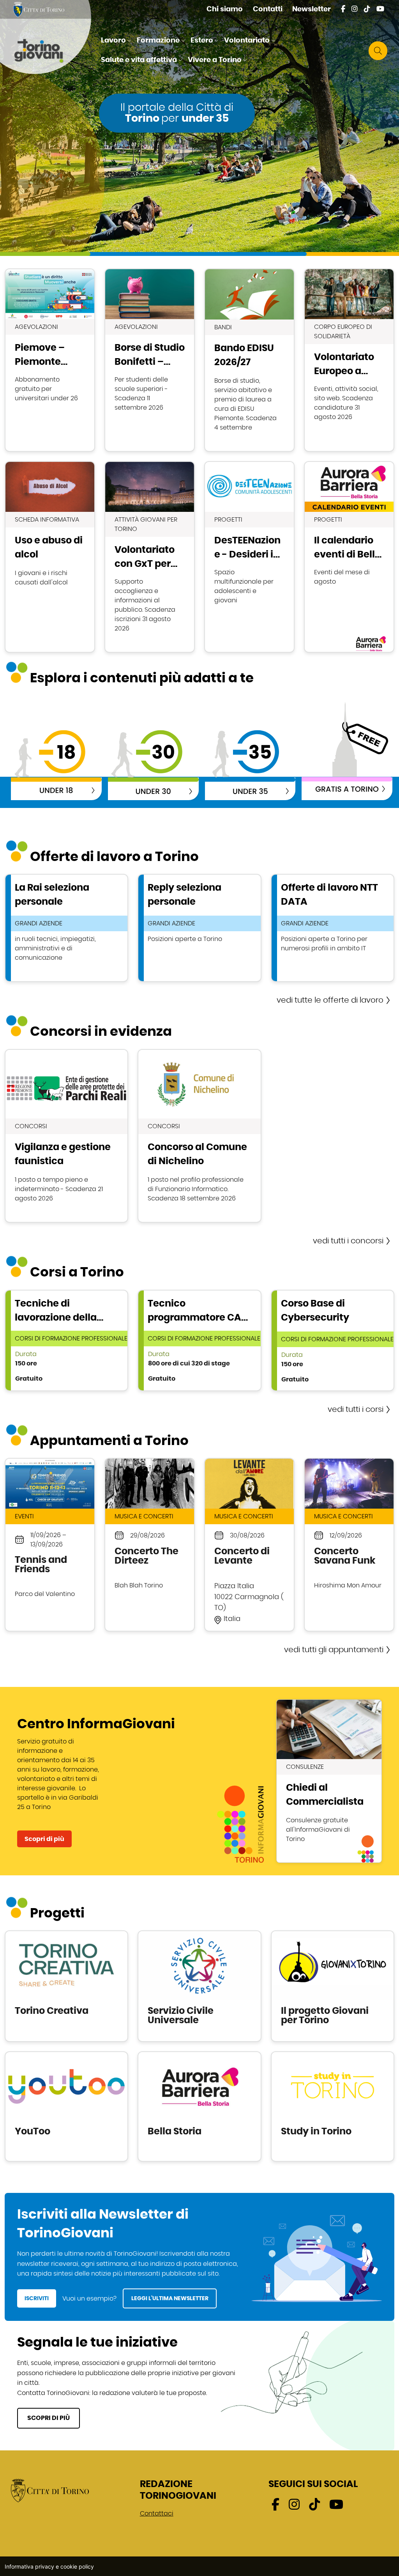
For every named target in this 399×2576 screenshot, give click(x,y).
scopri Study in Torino (333, 2106)
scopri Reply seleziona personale (199, 928)
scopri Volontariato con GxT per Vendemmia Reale (150, 557)
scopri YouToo (66, 2106)
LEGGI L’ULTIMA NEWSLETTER (170, 2298)
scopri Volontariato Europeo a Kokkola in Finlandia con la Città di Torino (349, 360)
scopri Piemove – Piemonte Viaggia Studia (50, 360)
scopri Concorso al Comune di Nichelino (199, 1136)
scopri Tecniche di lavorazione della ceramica (66, 1340)
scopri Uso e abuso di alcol (50, 557)
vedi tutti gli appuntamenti (334, 1650)
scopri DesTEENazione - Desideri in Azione (249, 557)
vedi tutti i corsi (356, 1410)
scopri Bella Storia (199, 2106)
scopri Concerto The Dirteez (150, 1545)
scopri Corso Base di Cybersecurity (333, 1340)
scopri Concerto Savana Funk (349, 1545)
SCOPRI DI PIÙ (49, 2418)
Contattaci (157, 2514)
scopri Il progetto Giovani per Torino (333, 1986)
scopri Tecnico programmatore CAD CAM (199, 1340)
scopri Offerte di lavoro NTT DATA (333, 928)
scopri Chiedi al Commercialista (329, 1781)
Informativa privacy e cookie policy (49, 2566)
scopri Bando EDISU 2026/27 (249, 360)
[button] (117, 41)
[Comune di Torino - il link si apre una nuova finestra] (50, 2490)
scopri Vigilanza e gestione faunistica (66, 1136)
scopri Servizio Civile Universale (199, 1986)
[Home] (45, 51)
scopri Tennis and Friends (50, 1545)
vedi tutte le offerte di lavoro (330, 1000)
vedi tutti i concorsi (348, 1241)
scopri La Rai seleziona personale (66, 928)
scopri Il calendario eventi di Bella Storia (349, 557)
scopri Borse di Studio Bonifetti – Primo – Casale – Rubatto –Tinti (150, 360)
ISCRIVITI (37, 2298)
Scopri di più (44, 1839)
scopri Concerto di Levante (249, 1545)
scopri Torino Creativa (66, 1986)
